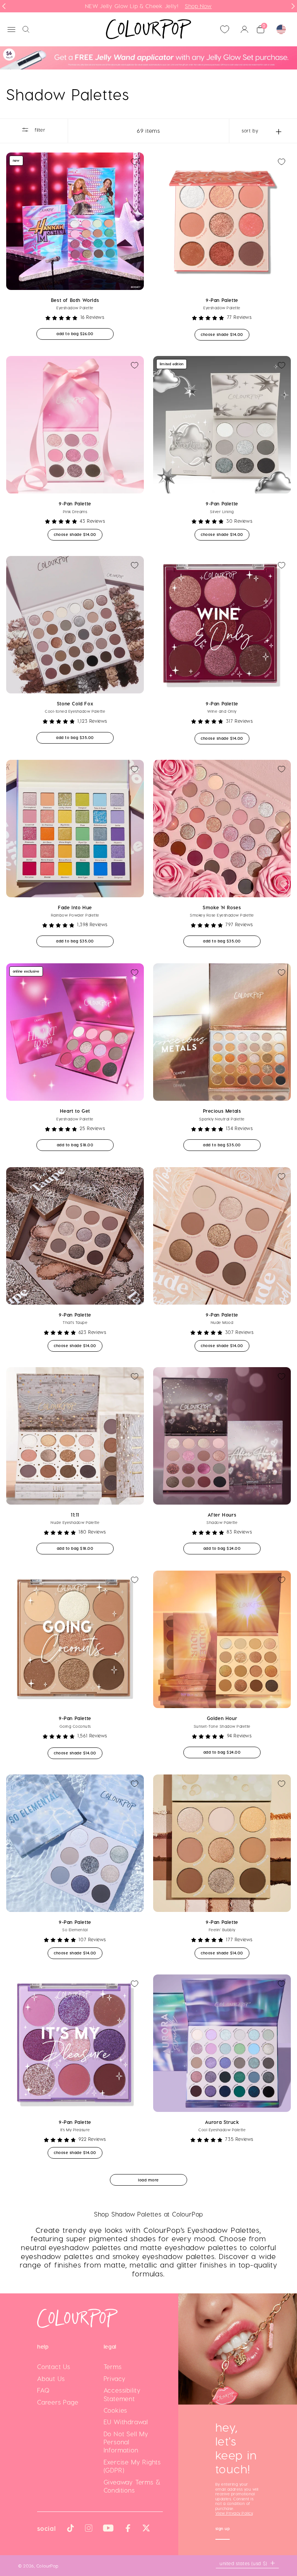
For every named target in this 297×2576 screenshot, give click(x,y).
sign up (223, 2529)
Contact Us (54, 2367)
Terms (113, 2367)
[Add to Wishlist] (135, 162)
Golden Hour (222, 1718)
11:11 (75, 1515)
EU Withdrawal (126, 2422)
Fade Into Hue (75, 907)
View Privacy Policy (234, 2513)
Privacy (115, 2379)
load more (148, 2180)
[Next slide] (293, 6)
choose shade (225, 334)
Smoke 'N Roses (222, 907)
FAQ (43, 2390)
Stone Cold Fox (75, 703)
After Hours (222, 1515)
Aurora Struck (222, 2122)
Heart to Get (75, 1111)
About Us (51, 2379)
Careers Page (58, 2402)
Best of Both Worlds (75, 300)
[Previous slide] (4, 6)
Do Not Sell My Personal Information (126, 2442)
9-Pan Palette (222, 300)
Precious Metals (222, 1111)
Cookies (116, 2410)
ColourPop (48, 2566)
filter (39, 130)
